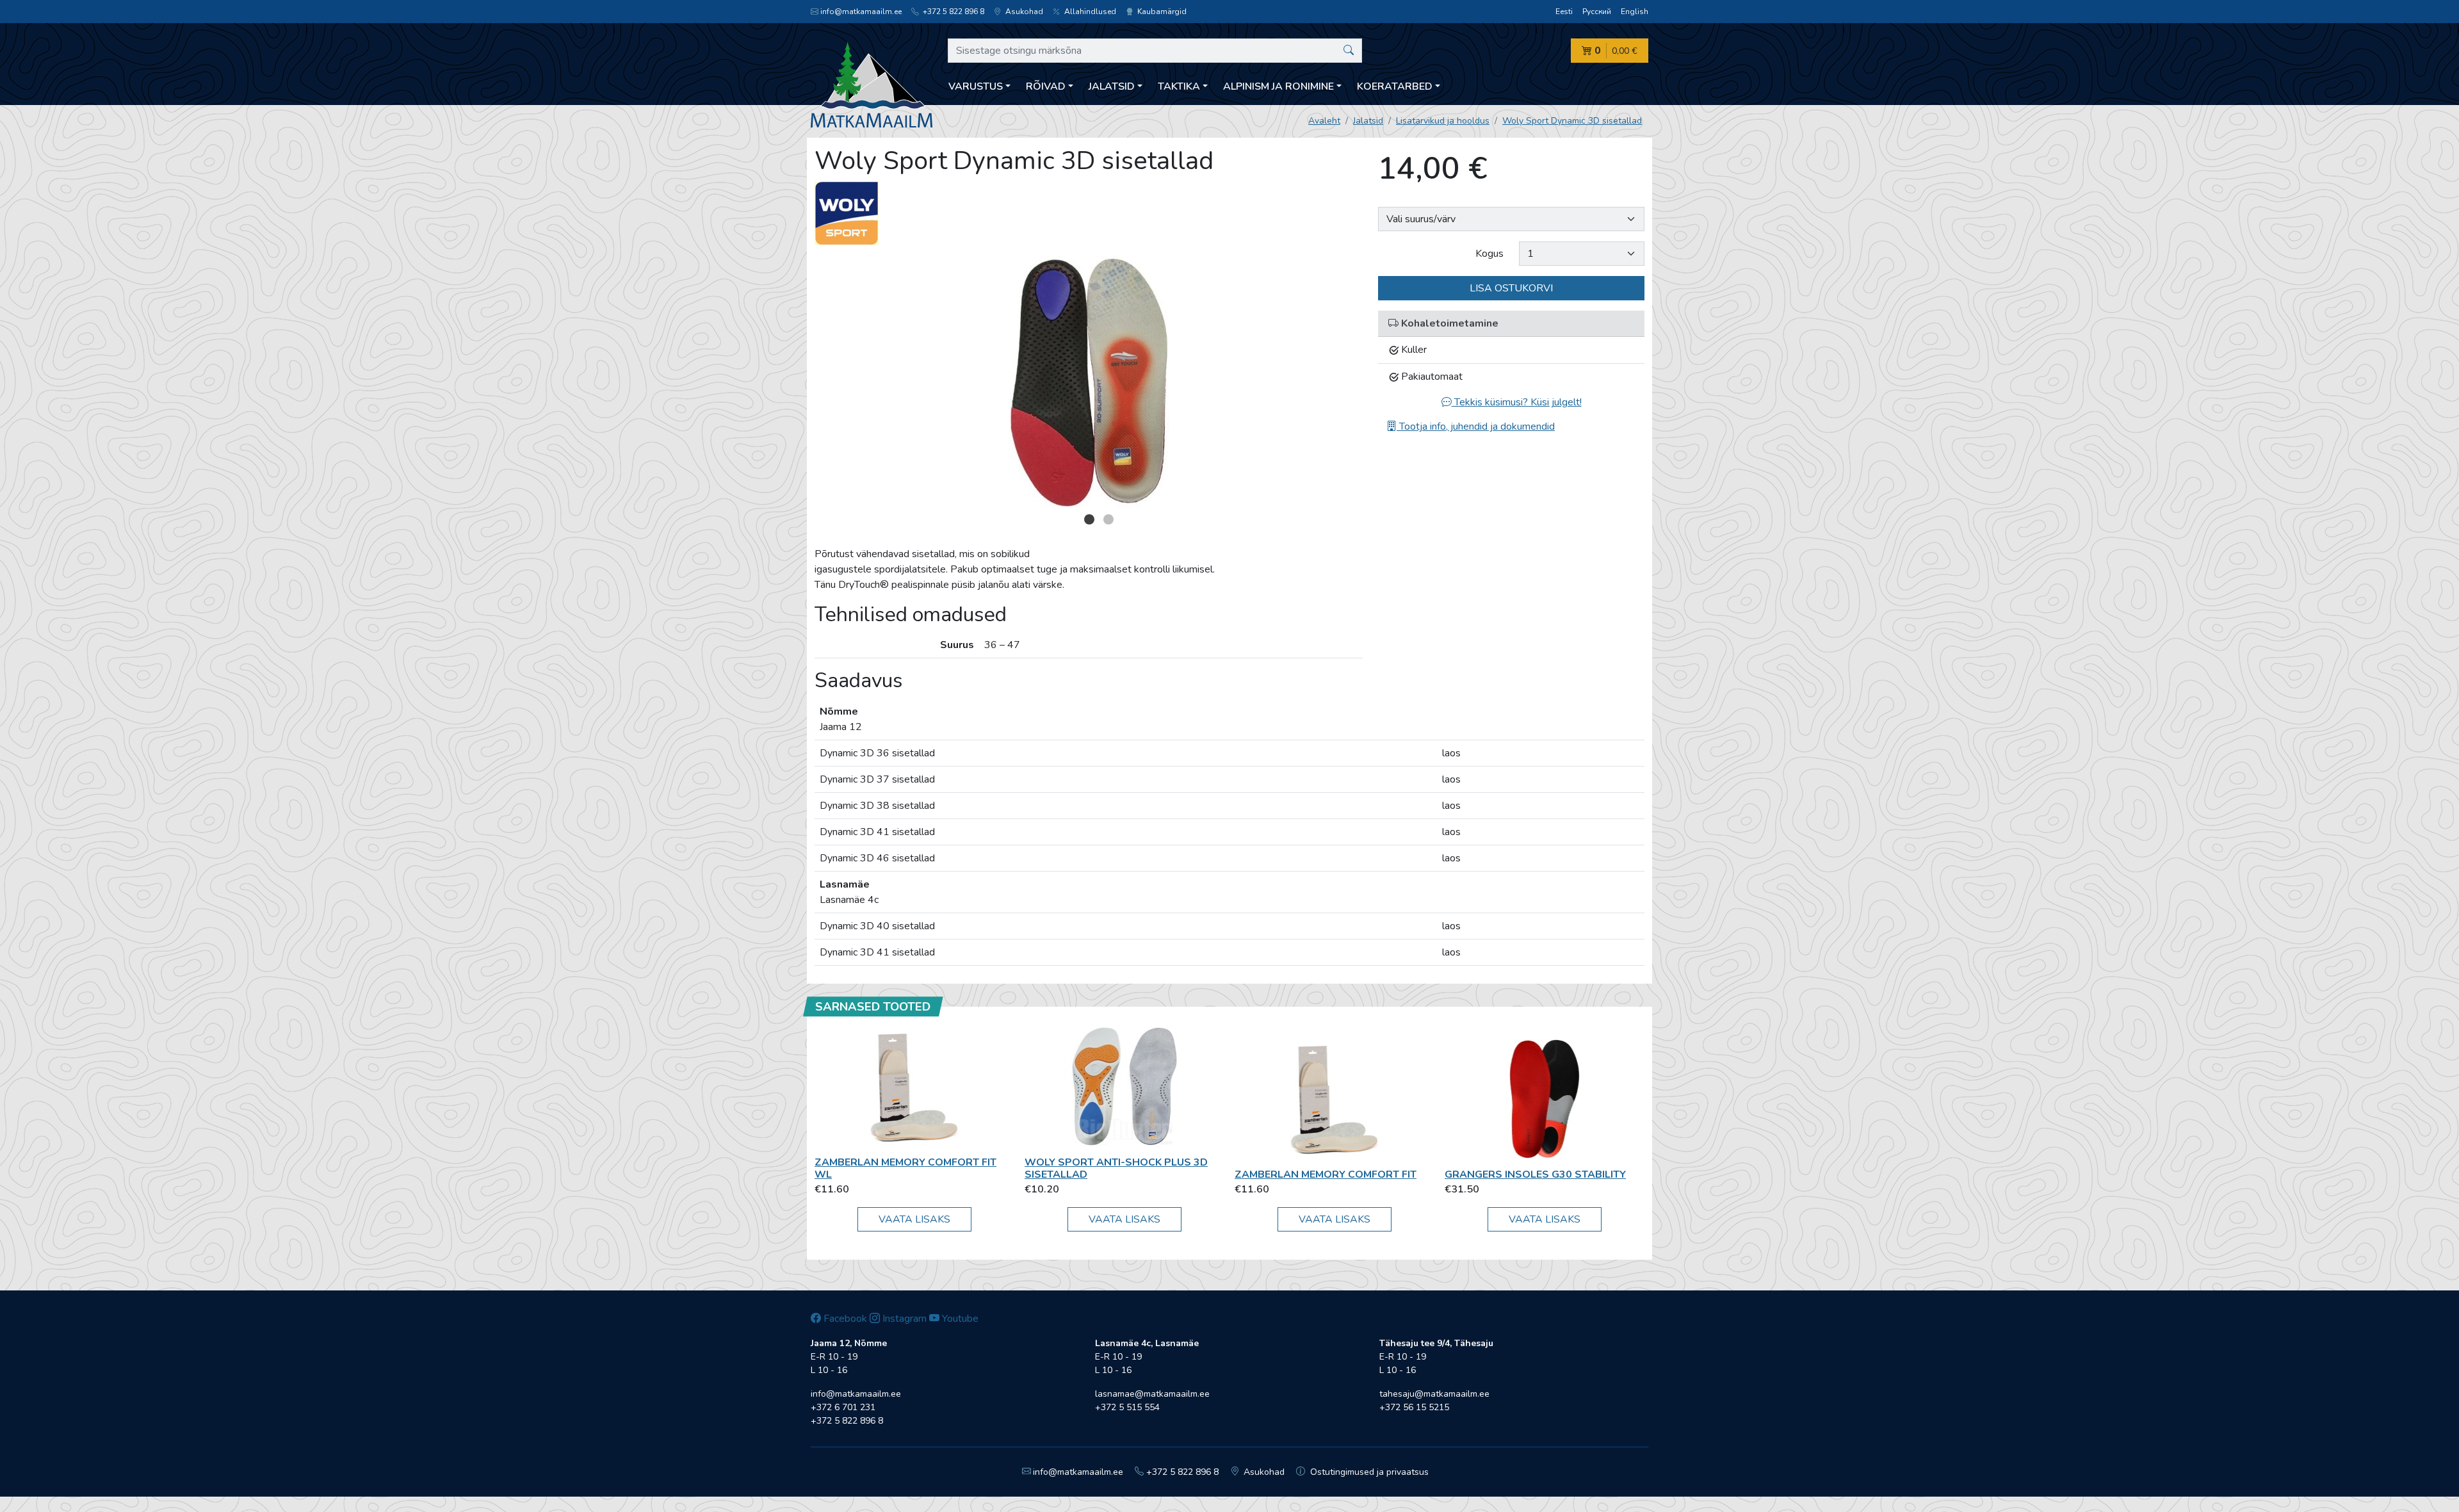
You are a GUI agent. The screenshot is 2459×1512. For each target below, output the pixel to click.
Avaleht (1324, 121)
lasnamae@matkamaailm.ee (1152, 1394)
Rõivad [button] (1046, 86)
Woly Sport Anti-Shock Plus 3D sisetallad (1116, 1168)
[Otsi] (1349, 51)
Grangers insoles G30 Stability (1535, 1175)
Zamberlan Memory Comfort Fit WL (905, 1168)
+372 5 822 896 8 (953, 12)
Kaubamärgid (1161, 12)
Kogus (1489, 254)
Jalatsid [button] (1112, 86)
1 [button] (1089, 519)
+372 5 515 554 (1127, 1407)
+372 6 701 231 (843, 1407)
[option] (1089, 382)
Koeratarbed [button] (1395, 86)
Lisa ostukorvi (1511, 288)
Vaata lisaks (914, 1219)
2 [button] (1108, 519)
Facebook (844, 1319)
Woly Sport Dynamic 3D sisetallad (1572, 121)
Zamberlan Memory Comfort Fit (1326, 1175)
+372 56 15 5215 (1414, 1407)
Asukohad (1023, 12)
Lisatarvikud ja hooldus (1443, 121)
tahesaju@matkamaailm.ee (1434, 1394)
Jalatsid (1368, 121)
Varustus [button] (976, 86)
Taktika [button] (1179, 86)
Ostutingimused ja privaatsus (1368, 1472)
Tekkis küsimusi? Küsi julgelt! (1517, 402)
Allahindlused (1089, 12)
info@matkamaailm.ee (861, 12)
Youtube (959, 1319)
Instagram (903, 1319)
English (1635, 12)
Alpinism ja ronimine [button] (1278, 86)
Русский (1597, 12)
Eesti (1564, 12)
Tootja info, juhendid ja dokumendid (1476, 427)
